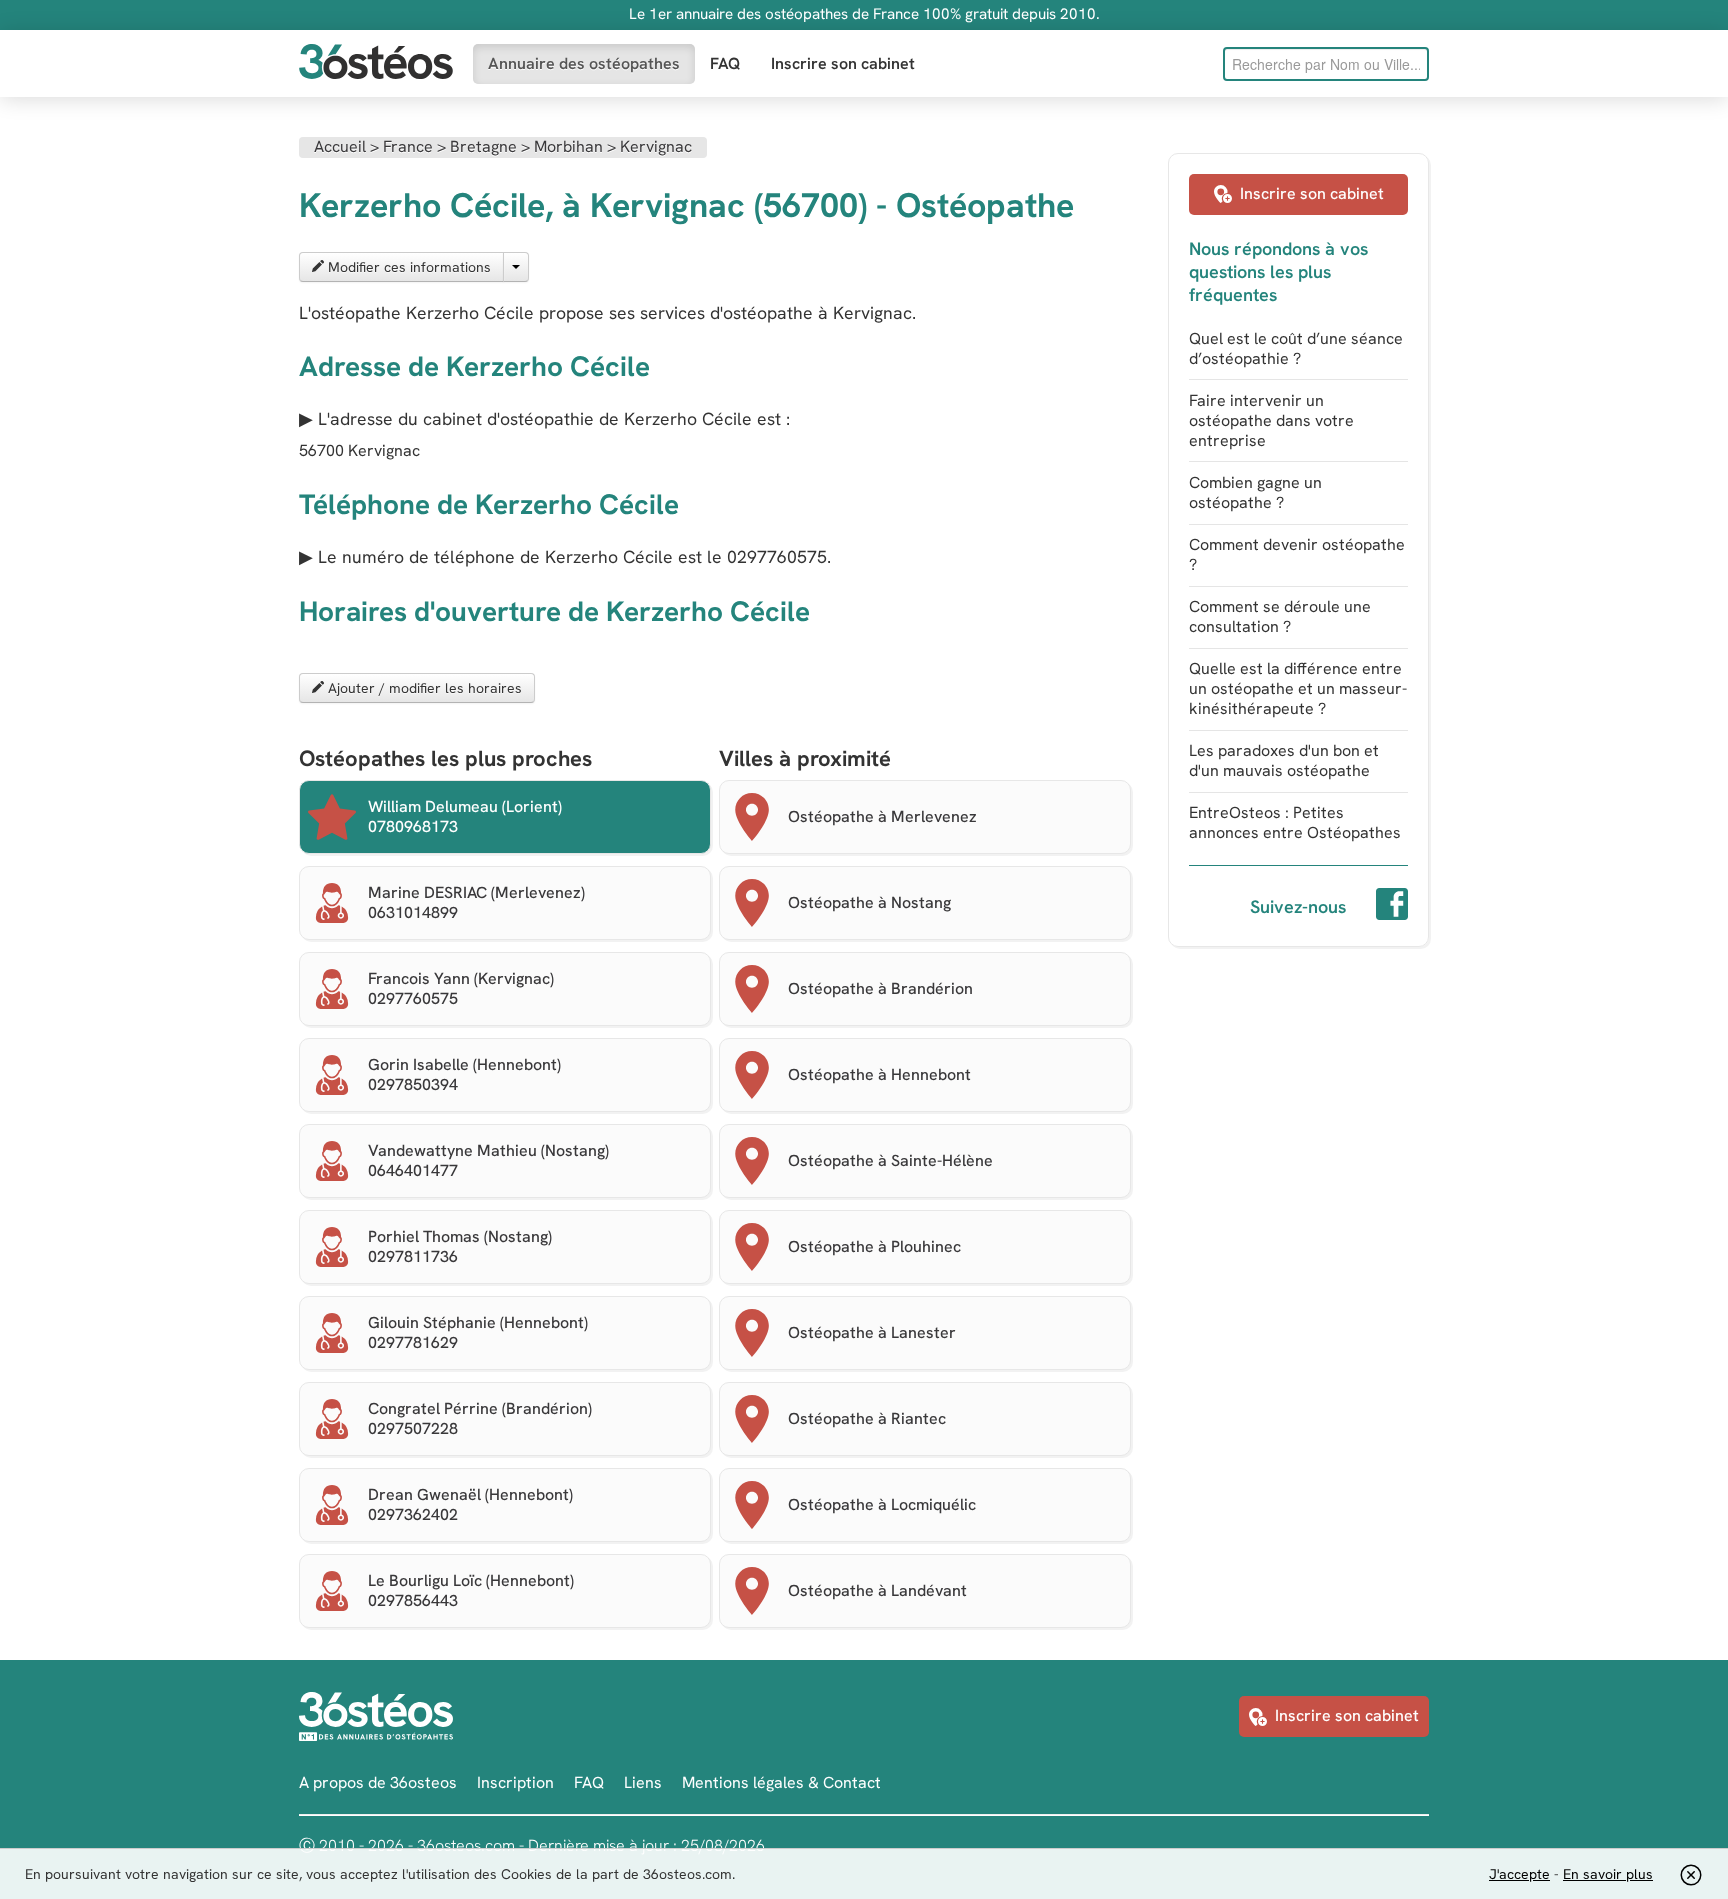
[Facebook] (1392, 907)
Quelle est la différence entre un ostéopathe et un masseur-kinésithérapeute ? (1298, 688)
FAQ (725, 63)
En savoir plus (1608, 1874)
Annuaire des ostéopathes (584, 63)
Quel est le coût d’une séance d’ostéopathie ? (1296, 348)
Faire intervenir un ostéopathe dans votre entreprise (1271, 420)
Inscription (515, 1782)
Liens (643, 1782)
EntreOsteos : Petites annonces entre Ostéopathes (1295, 822)
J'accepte (1519, 1874)
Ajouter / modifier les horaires (423, 688)
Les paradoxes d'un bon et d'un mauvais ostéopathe (1284, 760)
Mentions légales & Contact (781, 1782)
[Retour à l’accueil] (376, 63)
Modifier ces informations (407, 267)
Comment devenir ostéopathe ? (1297, 554)
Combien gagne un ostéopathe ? (1255, 492)
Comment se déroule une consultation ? (1280, 616)
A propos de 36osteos (378, 1782)
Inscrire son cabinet (843, 63)
